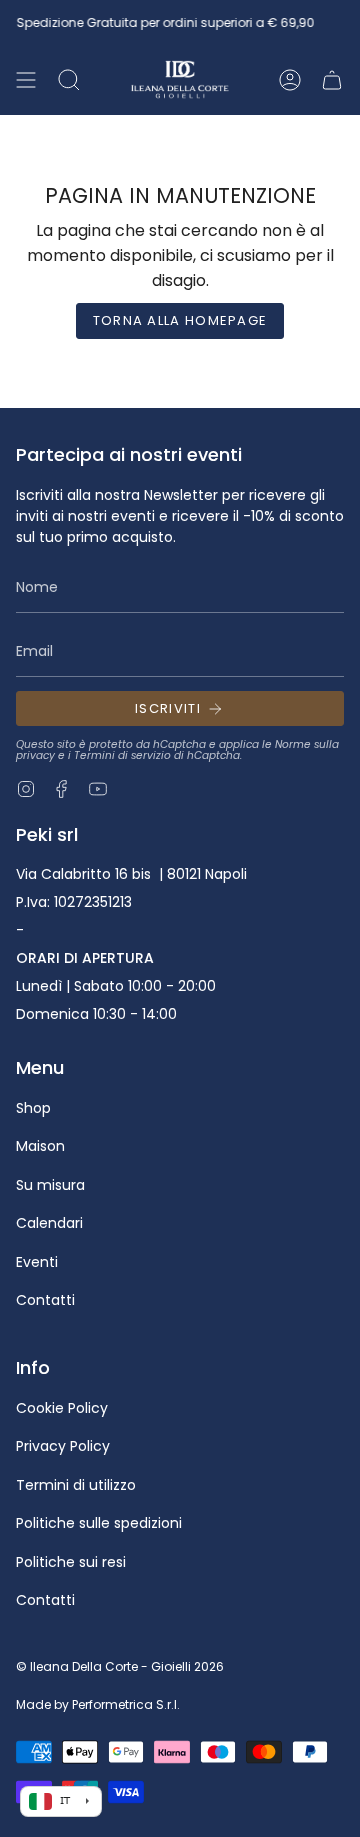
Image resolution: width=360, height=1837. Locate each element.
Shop (33, 1108)
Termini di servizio (122, 755)
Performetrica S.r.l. (126, 1704)
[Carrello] (332, 80)
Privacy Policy (63, 1446)
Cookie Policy (62, 1408)
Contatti (45, 1300)
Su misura (50, 1185)
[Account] (290, 80)
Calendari (49, 1223)
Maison (40, 1146)
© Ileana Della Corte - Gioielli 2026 (120, 1666)
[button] (69, 80)
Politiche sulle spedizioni (99, 1523)
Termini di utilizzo (76, 1485)
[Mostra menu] (26, 80)
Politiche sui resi (71, 1562)
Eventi (37, 1262)
